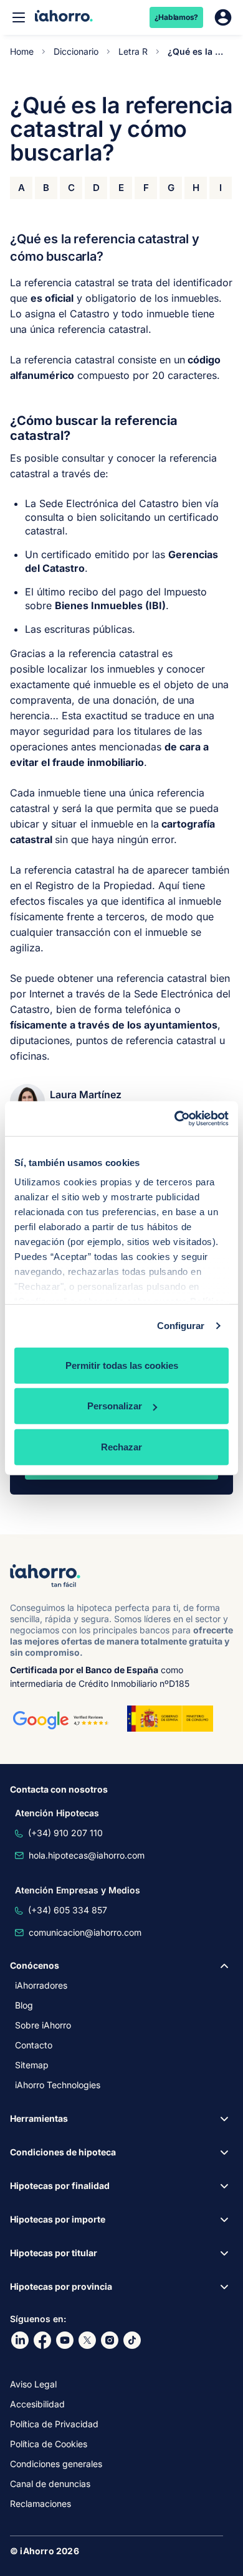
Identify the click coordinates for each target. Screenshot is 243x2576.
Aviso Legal (33, 2384)
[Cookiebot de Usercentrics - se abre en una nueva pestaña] (175, 1119)
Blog (24, 2005)
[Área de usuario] (223, 17)
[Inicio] (64, 17)
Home (22, 51)
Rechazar (121, 1446)
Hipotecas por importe (58, 2219)
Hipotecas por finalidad (60, 2186)
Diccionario (76, 51)
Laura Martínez (86, 1094)
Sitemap (32, 2065)
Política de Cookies (49, 2444)
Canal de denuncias (50, 2484)
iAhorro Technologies (58, 2085)
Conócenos (35, 1965)
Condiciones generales (56, 2464)
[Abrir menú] (19, 17)
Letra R (133, 51)
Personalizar (115, 1406)
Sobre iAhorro (43, 2025)
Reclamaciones (40, 2504)
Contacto (34, 2045)
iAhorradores (41, 1985)
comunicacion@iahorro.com (85, 1932)
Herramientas (39, 2118)
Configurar (181, 1326)
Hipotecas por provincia (61, 2286)
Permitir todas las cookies (122, 1365)
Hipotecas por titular (54, 2253)
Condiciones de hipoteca (63, 2152)
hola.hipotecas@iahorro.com (87, 1855)
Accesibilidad (37, 2404)
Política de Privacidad (54, 2424)
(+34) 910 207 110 (65, 1833)
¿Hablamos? (177, 17)
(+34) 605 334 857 (68, 1910)
